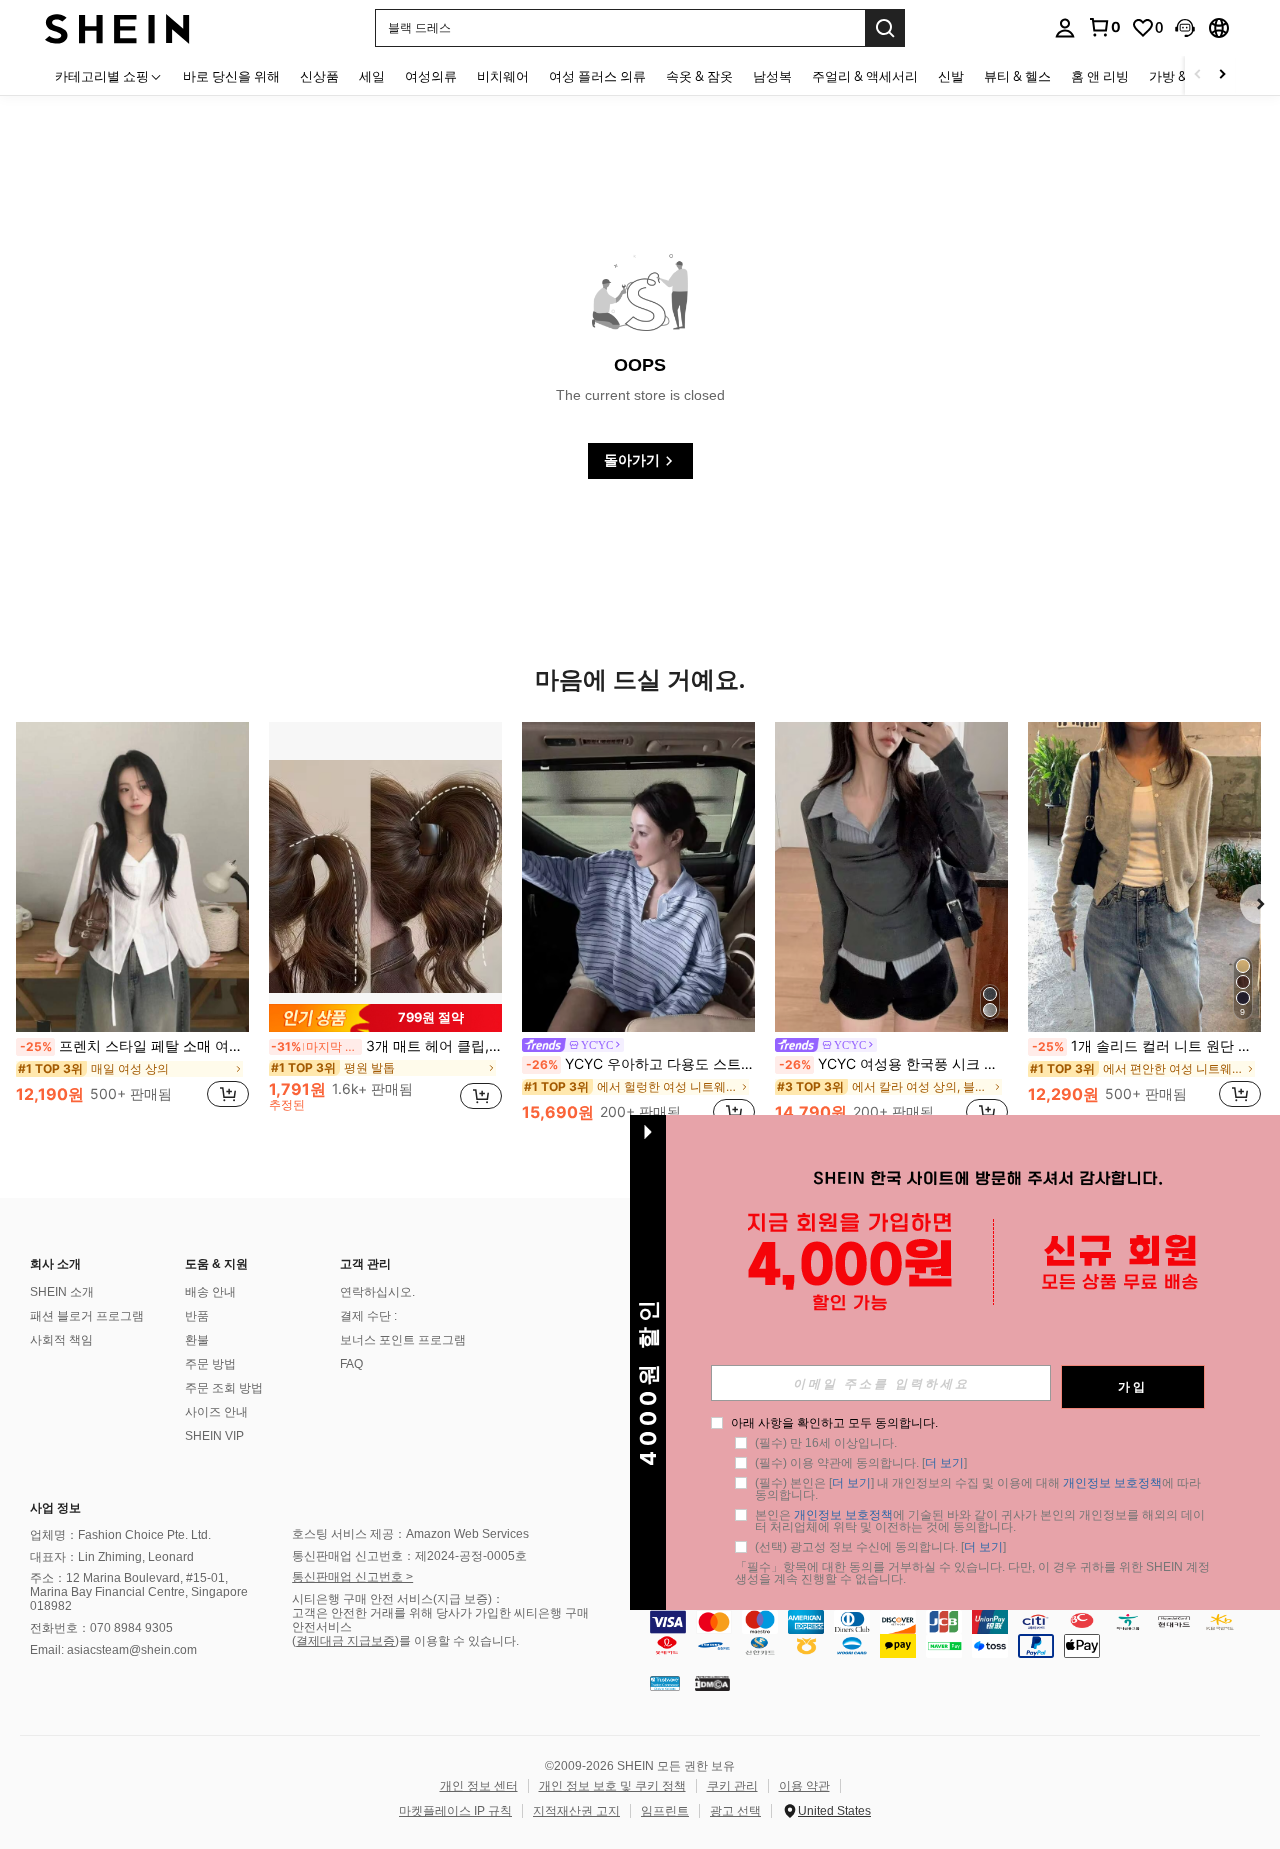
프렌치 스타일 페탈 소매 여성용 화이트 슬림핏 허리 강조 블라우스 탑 (134, 1046)
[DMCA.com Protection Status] (712, 1683)
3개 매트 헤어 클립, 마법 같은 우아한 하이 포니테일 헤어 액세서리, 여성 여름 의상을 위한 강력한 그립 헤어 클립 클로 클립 (386, 1046)
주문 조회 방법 (224, 1388)
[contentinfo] (960, 1634)
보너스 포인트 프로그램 (403, 1340)
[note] (385, 1017)
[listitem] (132, 926)
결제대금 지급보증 (345, 1641)
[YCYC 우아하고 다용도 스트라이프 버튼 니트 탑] (638, 877)
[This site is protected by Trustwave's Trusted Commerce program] (665, 1683)
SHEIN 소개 (62, 1292)
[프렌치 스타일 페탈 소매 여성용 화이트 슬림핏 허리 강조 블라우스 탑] (132, 877)
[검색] (885, 28)
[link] (1104, 27)
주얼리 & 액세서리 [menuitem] (865, 76)
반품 (197, 1316)
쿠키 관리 (732, 1786)
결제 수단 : (368, 1316)
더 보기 (944, 1463)
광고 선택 (735, 1811)
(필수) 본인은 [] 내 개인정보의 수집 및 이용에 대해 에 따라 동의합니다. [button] (979, 1489)
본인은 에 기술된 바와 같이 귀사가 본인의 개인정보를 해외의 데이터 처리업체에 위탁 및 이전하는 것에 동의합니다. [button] (980, 1521)
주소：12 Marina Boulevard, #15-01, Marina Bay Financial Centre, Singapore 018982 (139, 1592)
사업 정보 (55, 1508)
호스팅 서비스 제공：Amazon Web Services (410, 1534)
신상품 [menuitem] (319, 76)
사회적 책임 (61, 1340)
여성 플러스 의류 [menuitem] (597, 76)
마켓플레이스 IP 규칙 (455, 1811)
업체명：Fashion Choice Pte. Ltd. (120, 1535)
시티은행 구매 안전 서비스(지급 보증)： (398, 1599)
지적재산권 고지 (576, 1811)
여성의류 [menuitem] (431, 76)
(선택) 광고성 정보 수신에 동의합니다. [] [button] (880, 1547)
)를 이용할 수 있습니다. (457, 1641)
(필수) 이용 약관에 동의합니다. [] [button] (861, 1463)
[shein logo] (117, 27)
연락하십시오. (377, 1292)
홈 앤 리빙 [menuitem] (1100, 76)
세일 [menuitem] (372, 76)
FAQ (351, 1364)
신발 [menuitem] (951, 76)
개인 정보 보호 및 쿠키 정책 (612, 1786)
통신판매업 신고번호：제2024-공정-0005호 (409, 1556)
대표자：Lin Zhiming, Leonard (112, 1557)
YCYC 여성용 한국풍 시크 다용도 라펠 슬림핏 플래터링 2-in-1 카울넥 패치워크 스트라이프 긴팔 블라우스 (893, 1064)
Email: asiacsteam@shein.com (113, 1650)
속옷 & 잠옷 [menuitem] (699, 76)
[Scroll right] (1222, 75)
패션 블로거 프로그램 (87, 1316)
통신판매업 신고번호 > (352, 1577)
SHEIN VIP (214, 1436)
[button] (1185, 28)
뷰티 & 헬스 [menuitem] (1017, 76)
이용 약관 (804, 1786)
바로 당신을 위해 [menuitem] (231, 76)
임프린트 (665, 1811)
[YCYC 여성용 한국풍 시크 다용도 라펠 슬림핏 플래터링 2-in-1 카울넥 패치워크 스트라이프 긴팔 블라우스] (891, 877)
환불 (197, 1340)
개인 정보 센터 (479, 1786)
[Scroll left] (1198, 75)
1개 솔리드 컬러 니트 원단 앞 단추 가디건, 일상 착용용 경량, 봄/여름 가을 (1146, 1046)
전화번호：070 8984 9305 (101, 1628)
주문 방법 (210, 1364)
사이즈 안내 (216, 1412)
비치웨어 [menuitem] (503, 76)
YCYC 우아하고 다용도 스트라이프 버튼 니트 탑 (640, 1064)
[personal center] (1065, 28)
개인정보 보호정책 (1112, 1483)
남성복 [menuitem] (772, 76)
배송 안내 (210, 1292)
